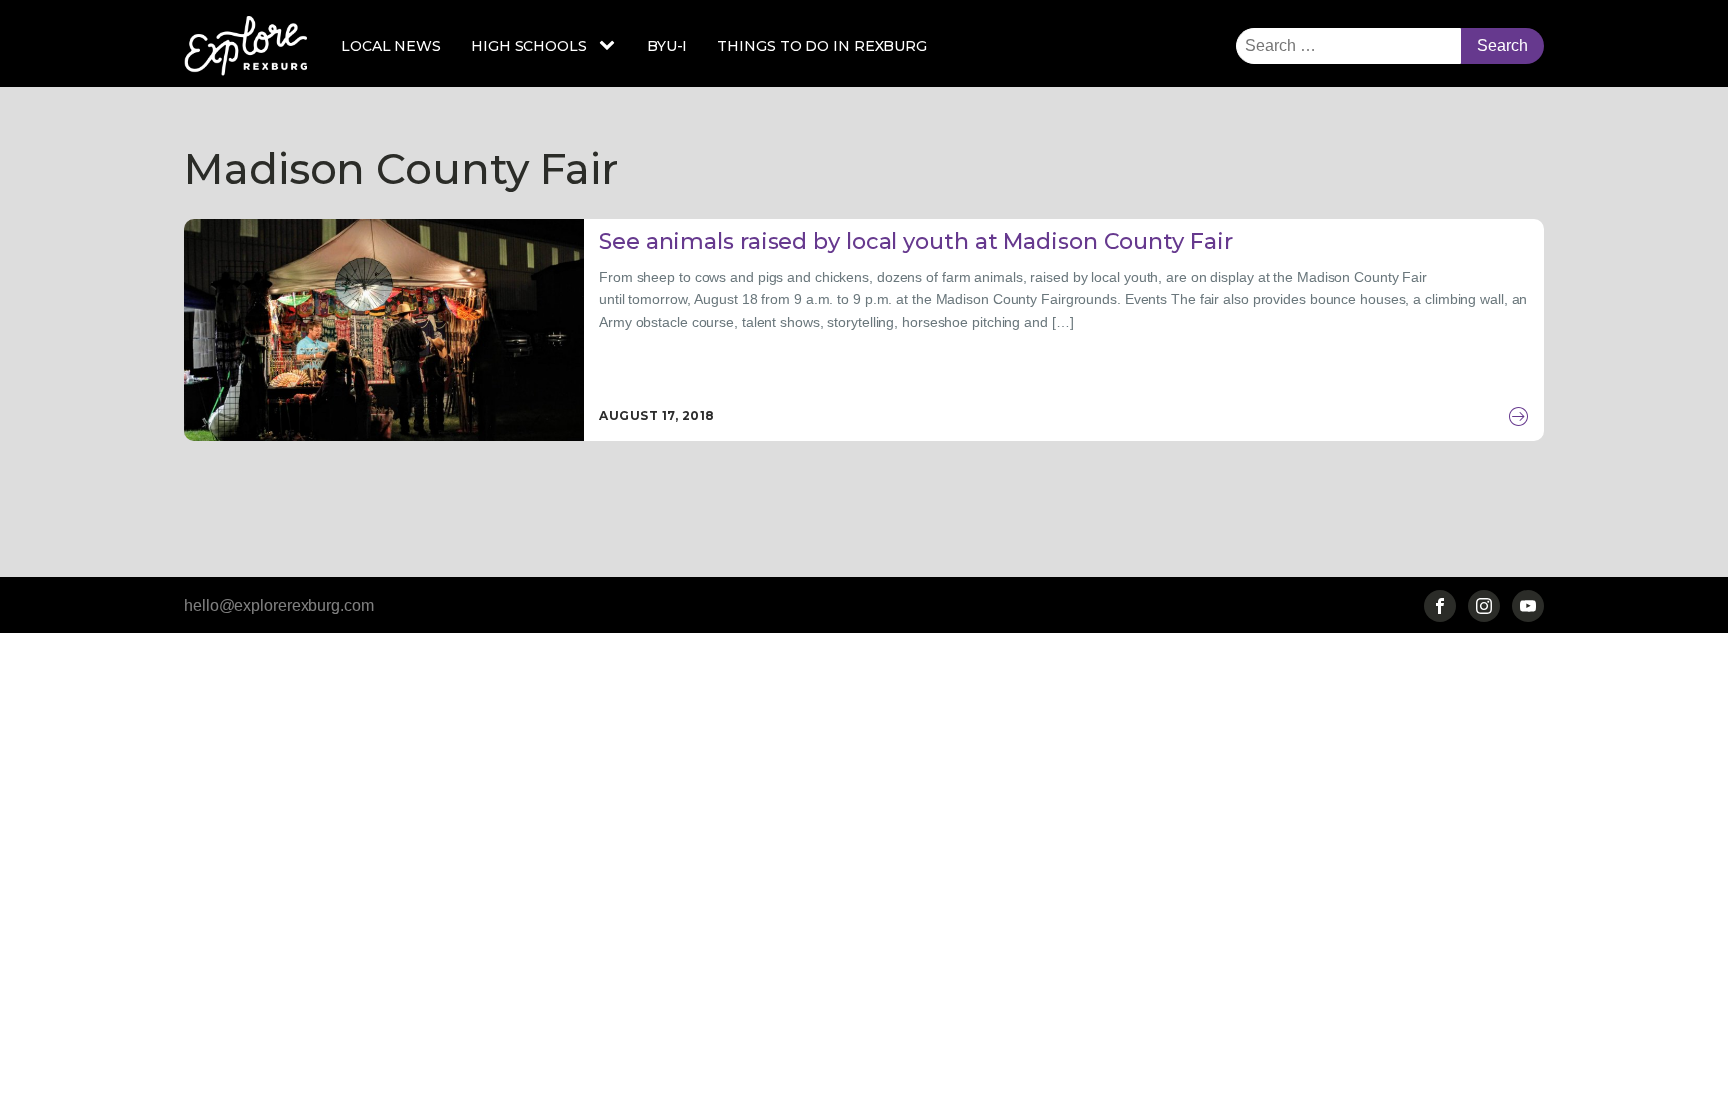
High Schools (529, 46)
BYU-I (667, 46)
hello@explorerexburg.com (279, 605)
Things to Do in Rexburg (822, 46)
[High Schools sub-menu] (611, 46)
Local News (391, 46)
